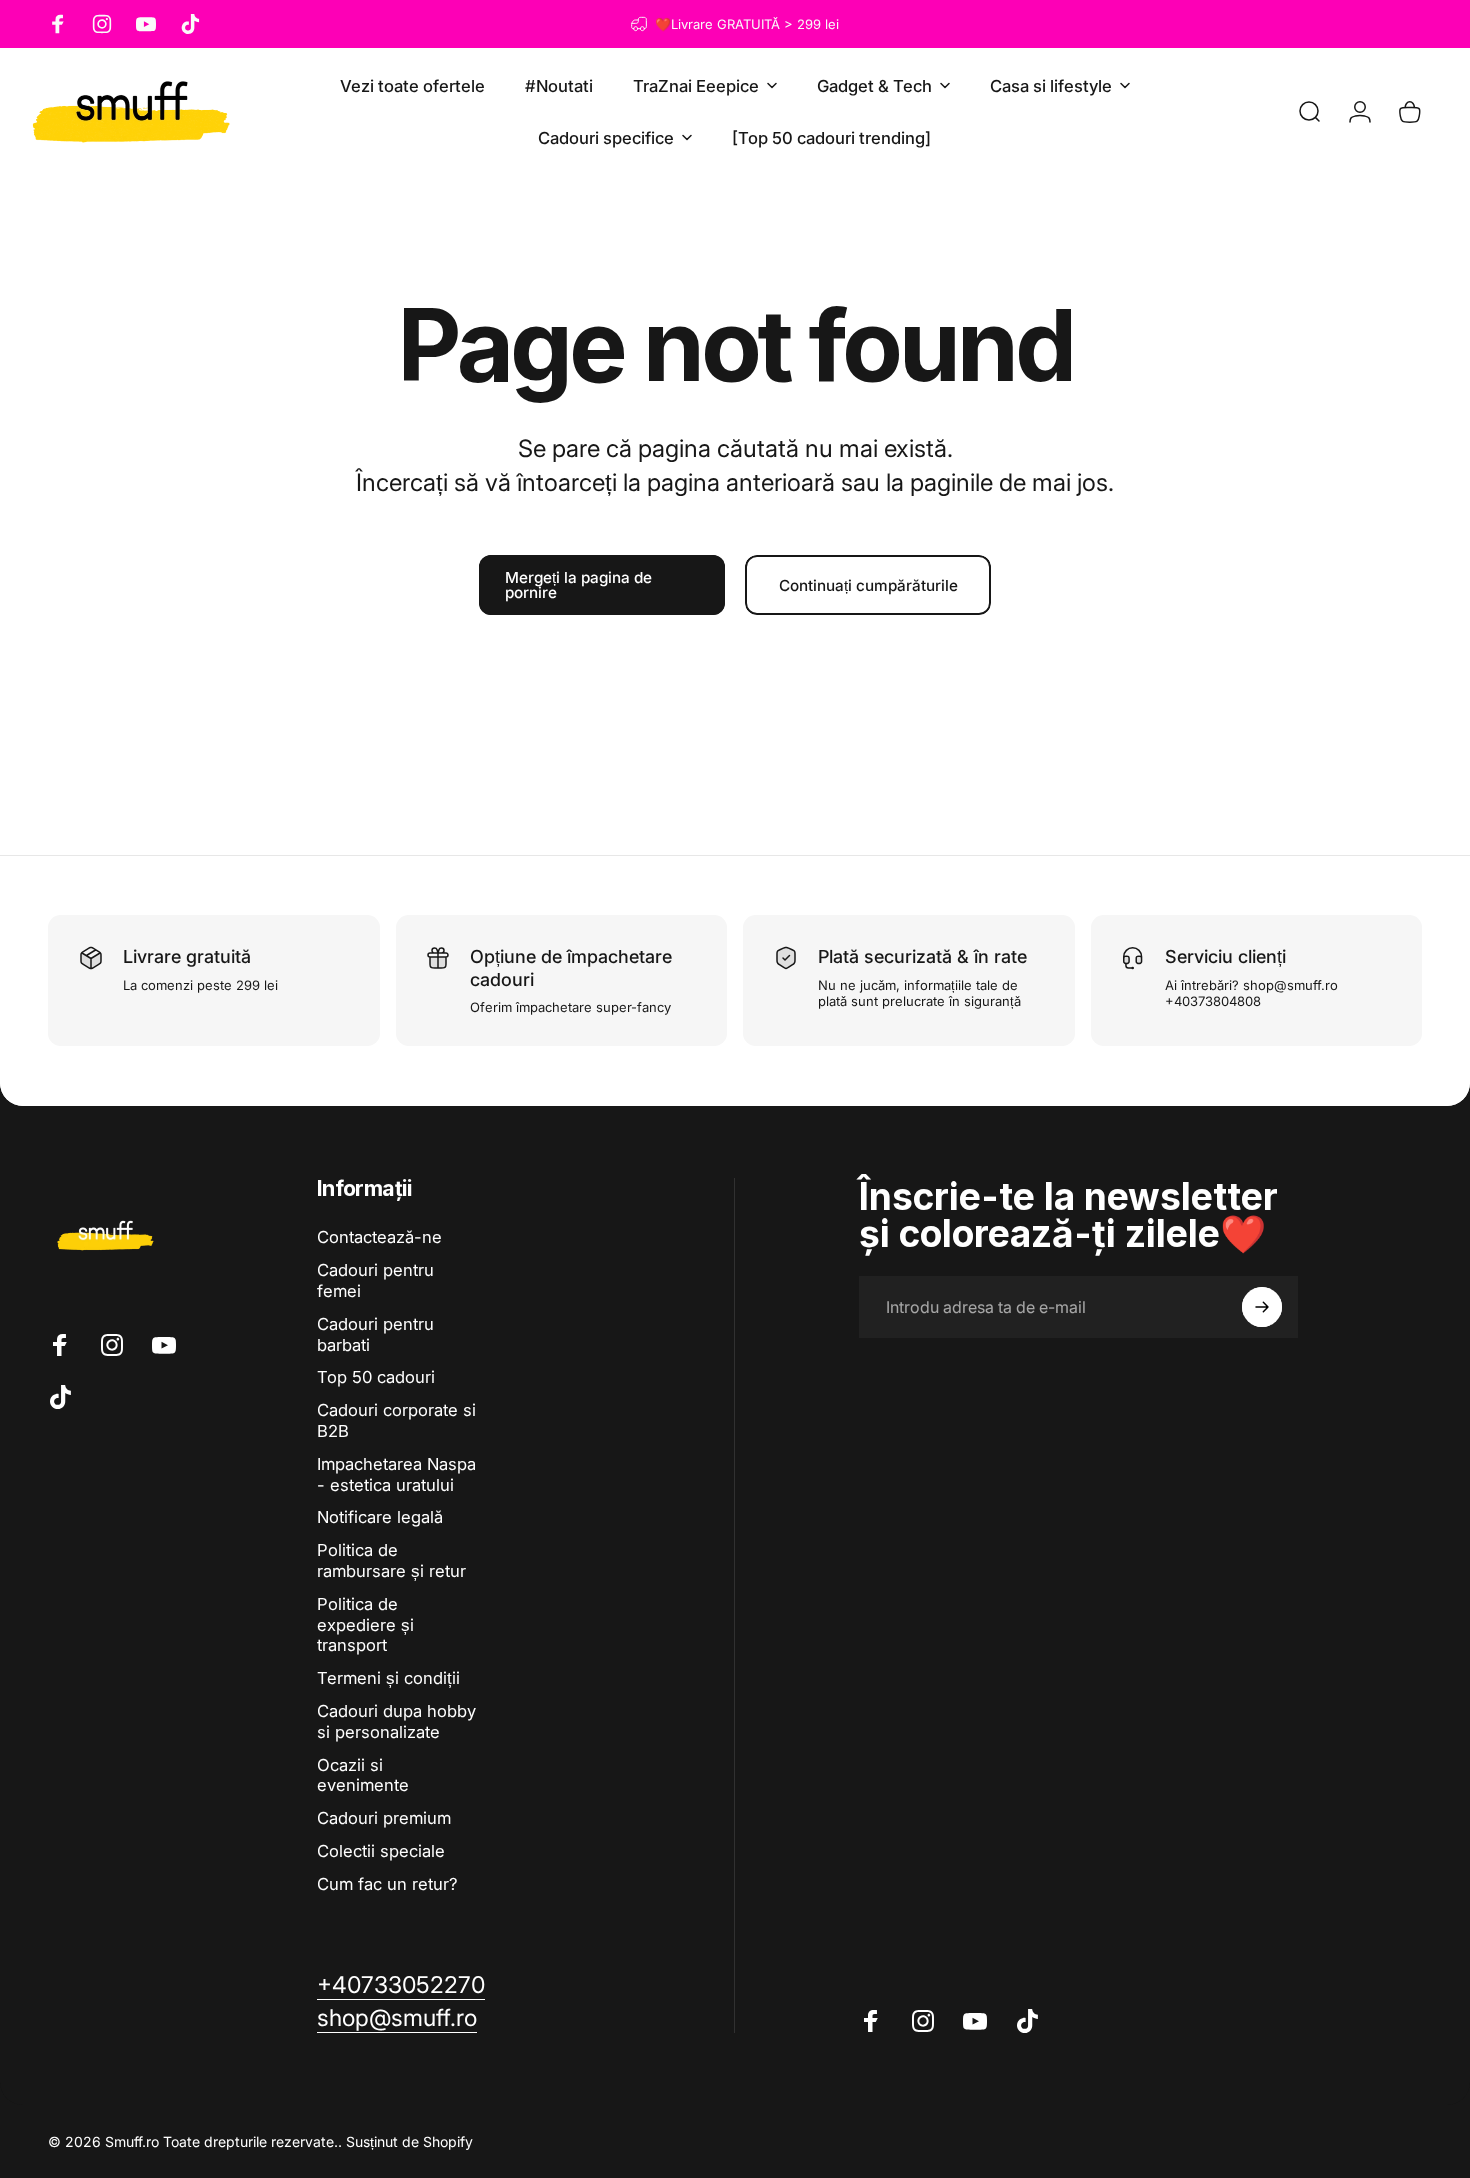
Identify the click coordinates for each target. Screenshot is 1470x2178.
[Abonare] (1262, 1307)
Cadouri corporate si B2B (396, 1420)
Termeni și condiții (388, 1678)
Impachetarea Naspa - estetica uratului (396, 1474)
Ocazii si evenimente (363, 1775)
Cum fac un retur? (387, 1884)
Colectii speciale (381, 1851)
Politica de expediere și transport (365, 1625)
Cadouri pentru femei (375, 1280)
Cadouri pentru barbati (375, 1334)
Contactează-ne (379, 1237)
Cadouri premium (384, 1818)
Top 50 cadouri (376, 1377)
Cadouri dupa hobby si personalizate (396, 1721)
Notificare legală (380, 1517)
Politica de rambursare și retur (391, 1560)
